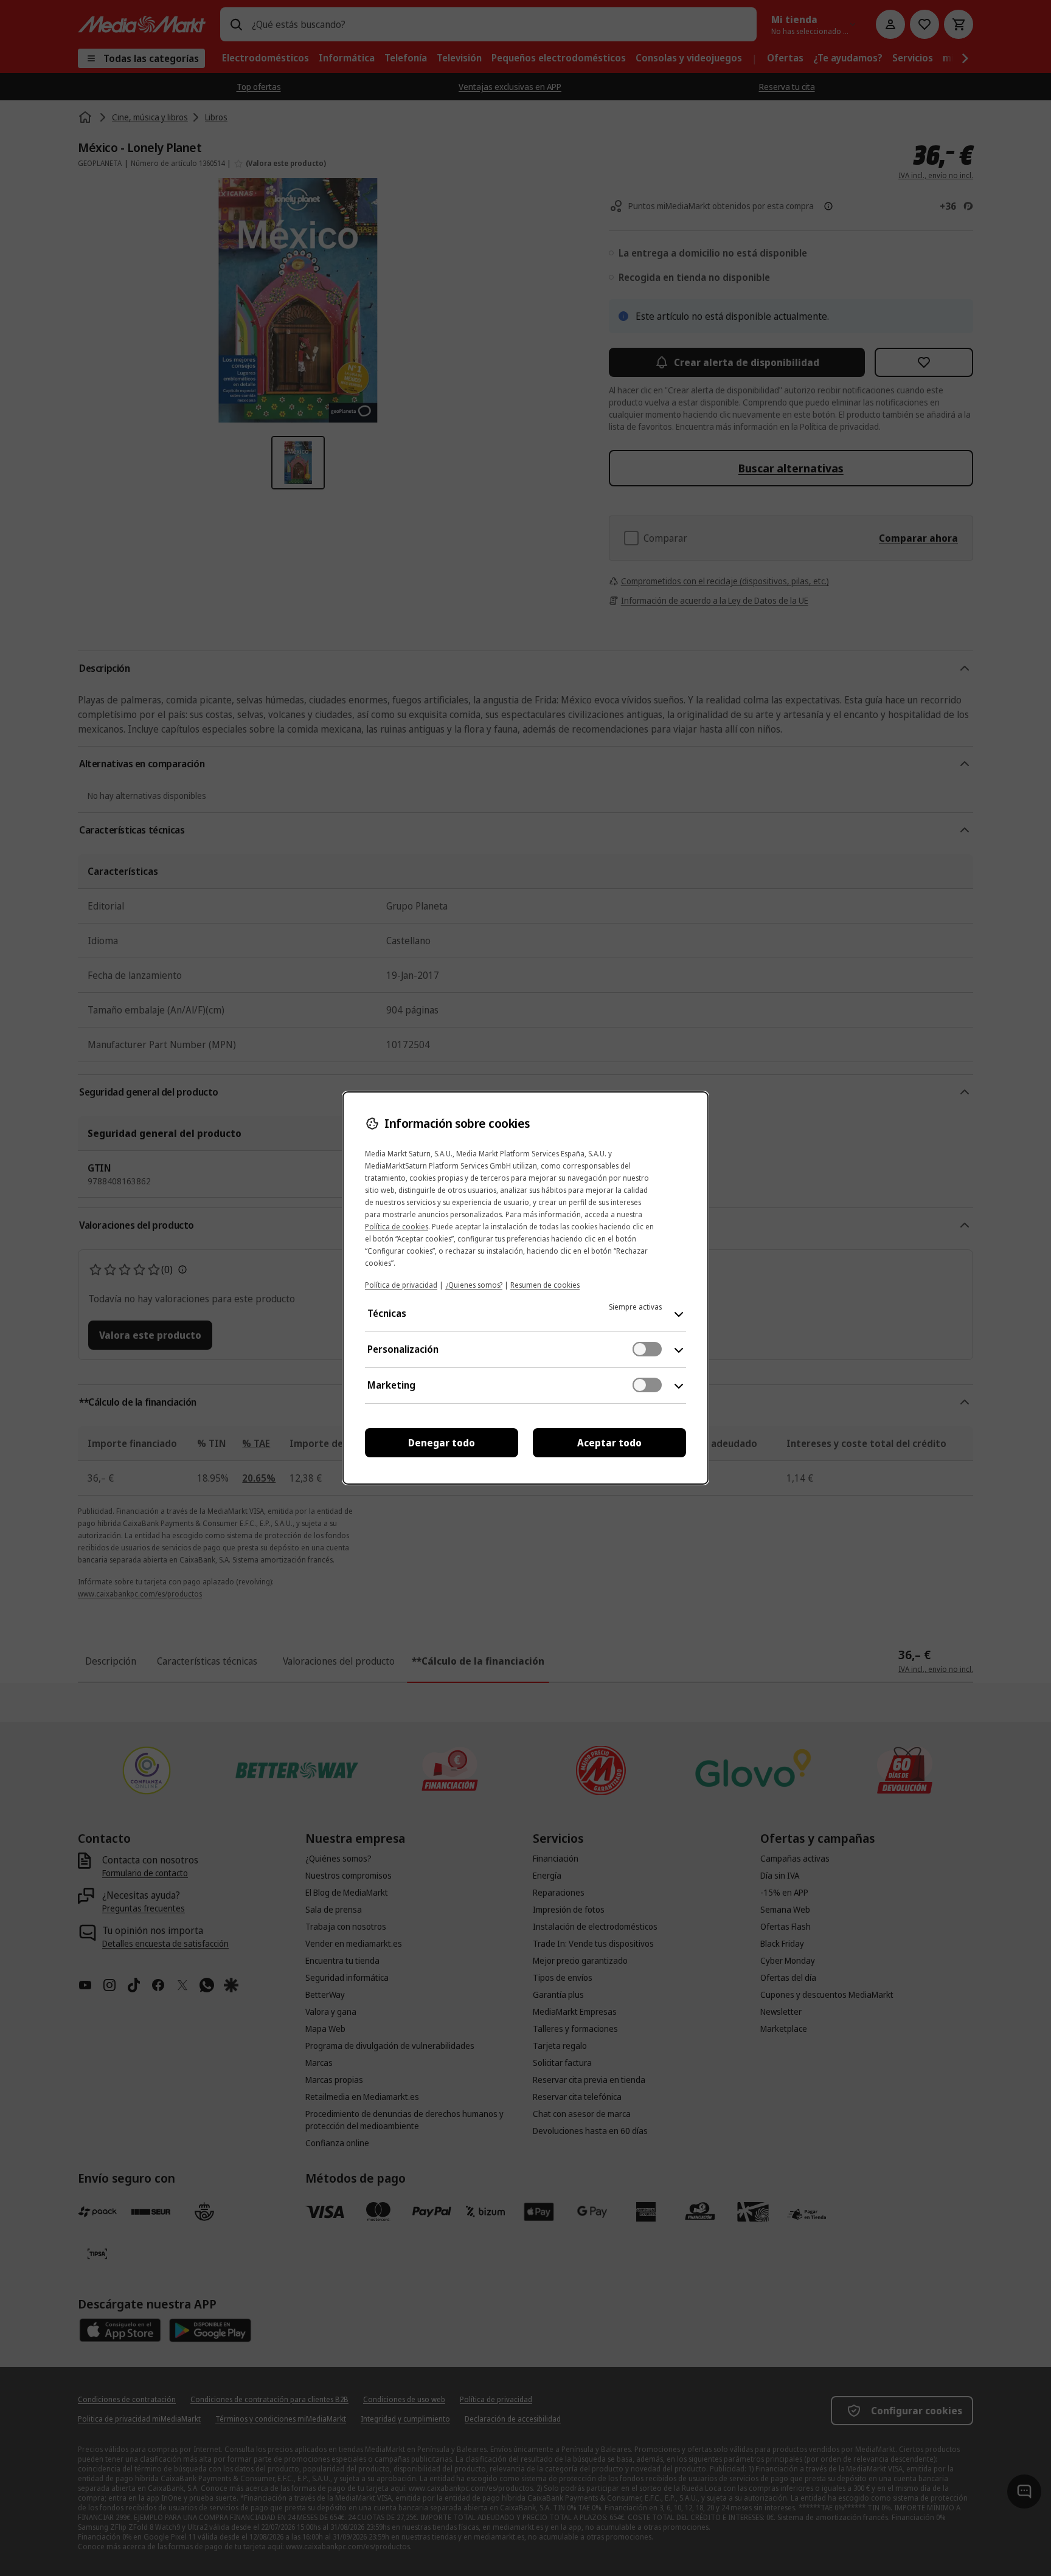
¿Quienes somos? (474, 1285)
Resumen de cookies (545, 1285)
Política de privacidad (401, 1285)
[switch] (647, 1349)
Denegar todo (442, 1443)
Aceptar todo (609, 1443)
